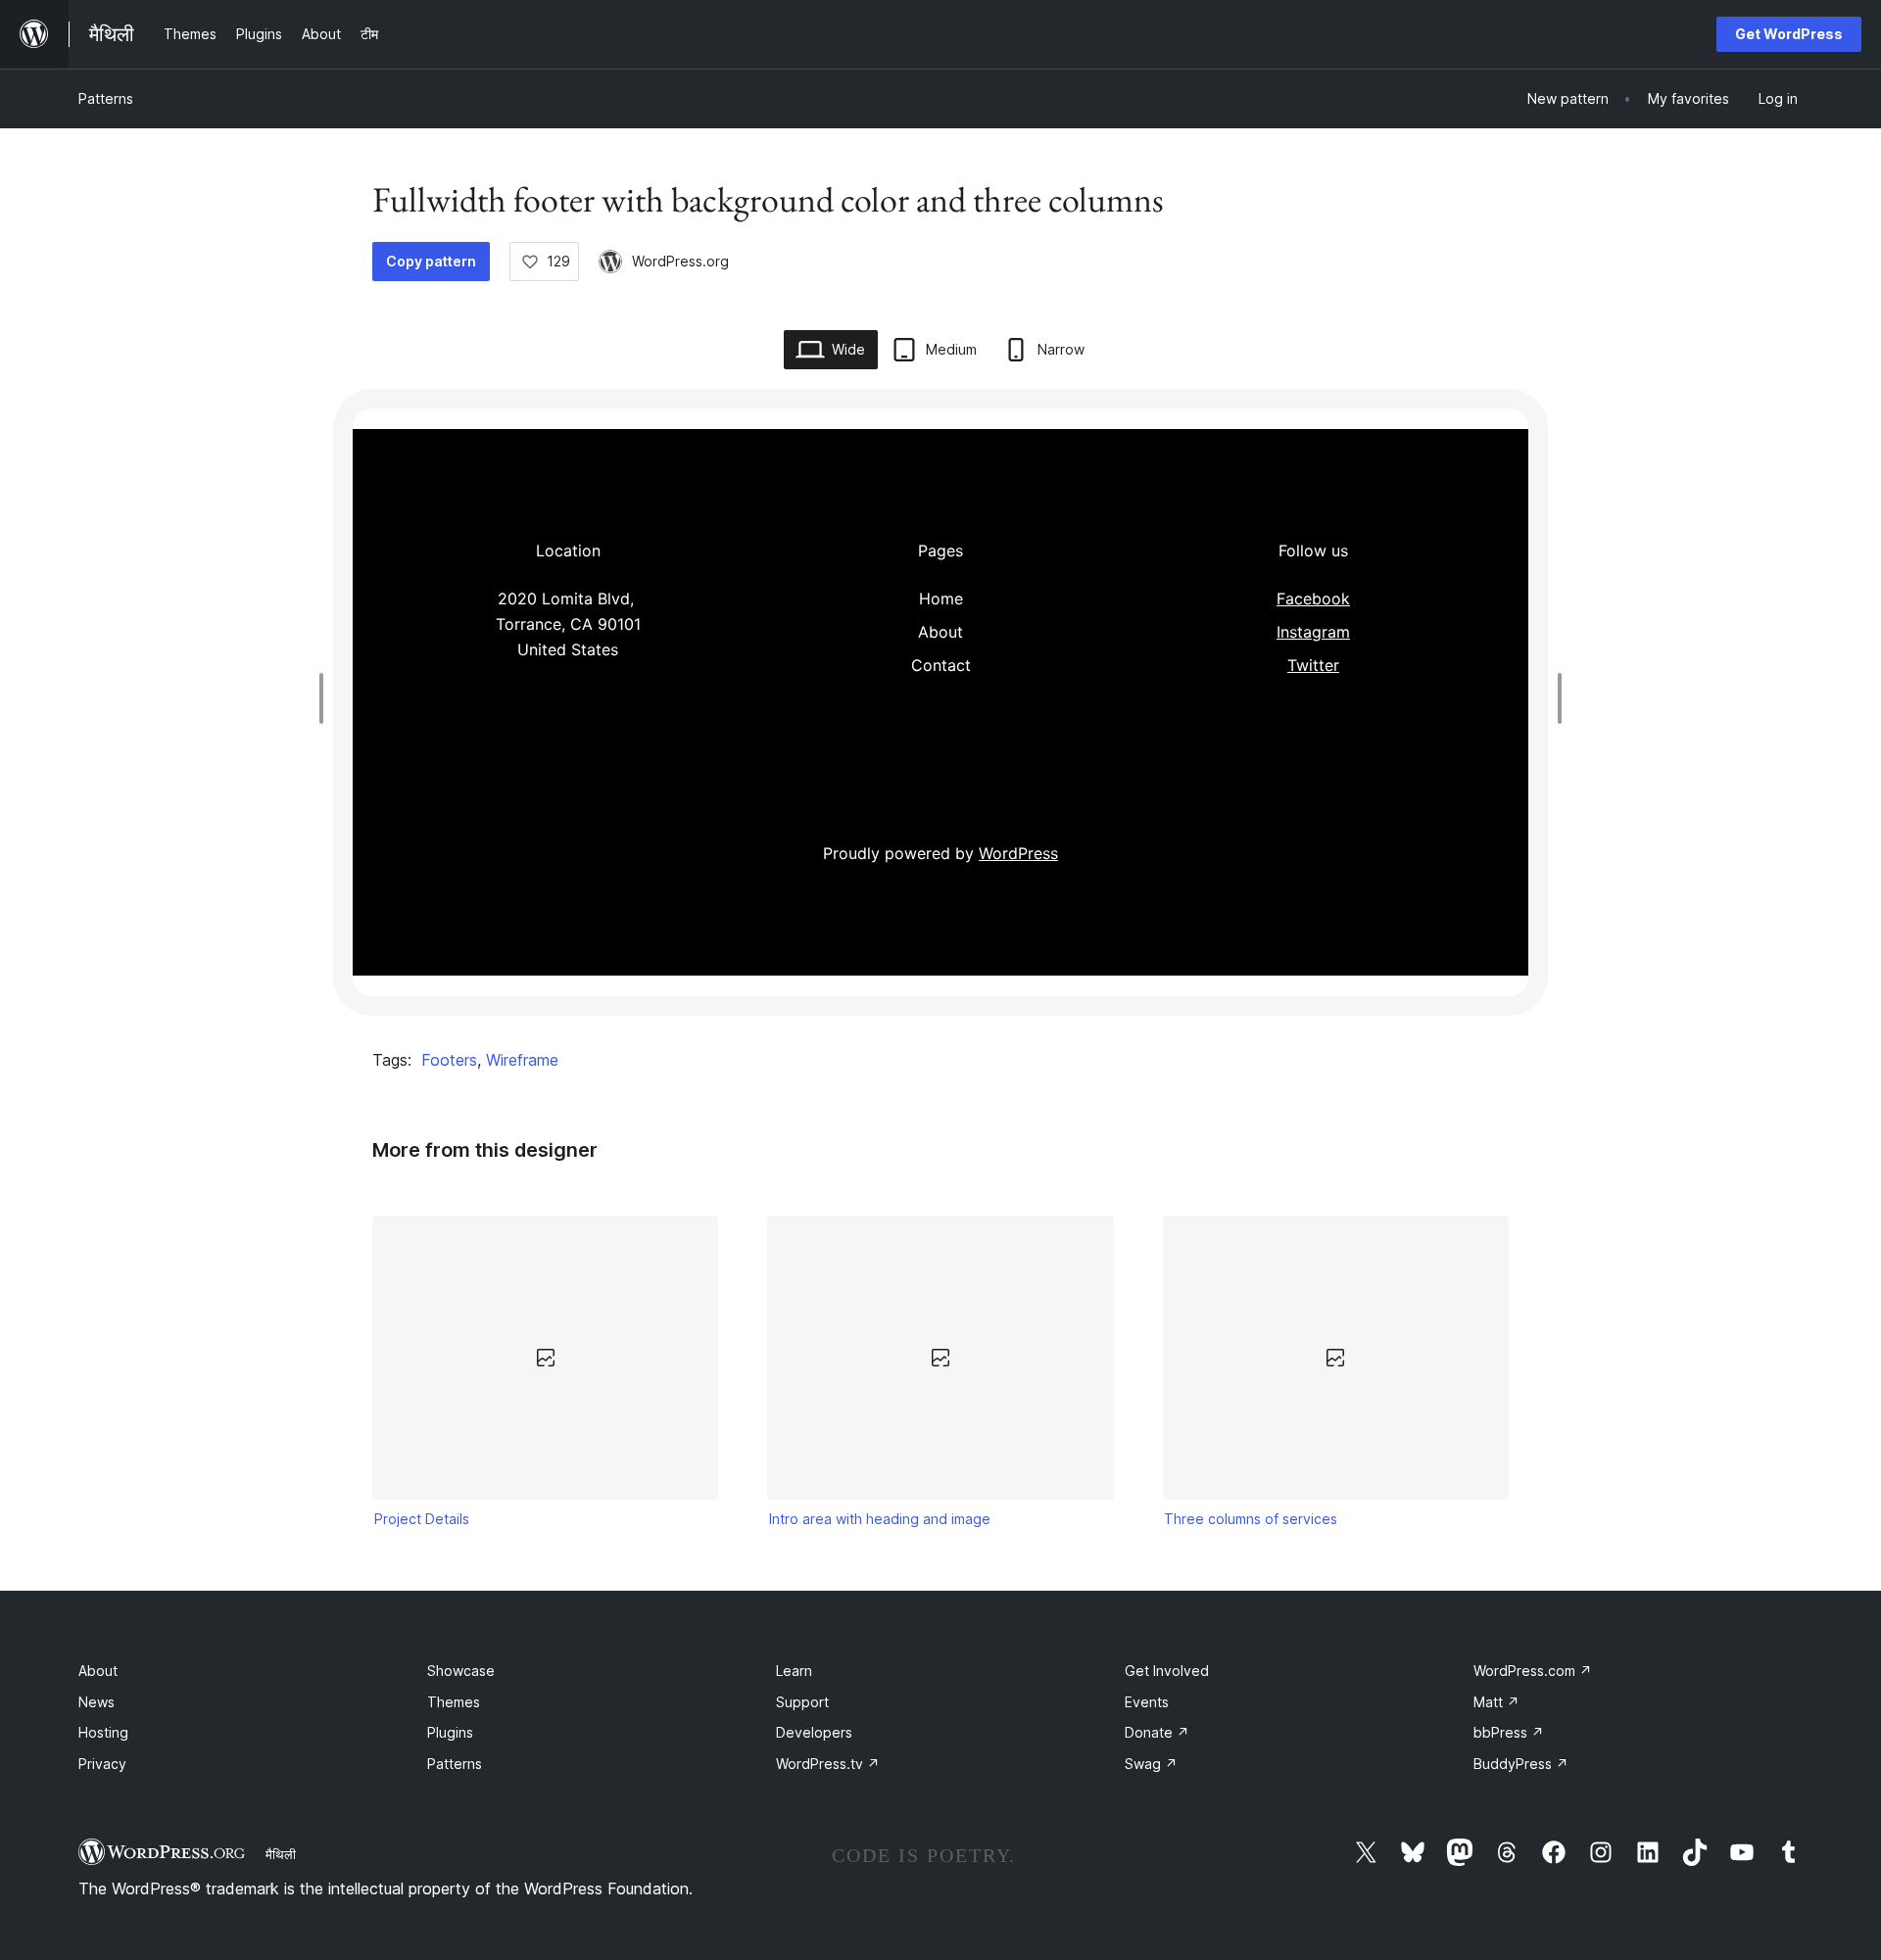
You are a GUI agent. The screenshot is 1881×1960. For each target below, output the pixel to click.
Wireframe (522, 1060)
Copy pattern (431, 261)
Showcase (461, 1671)
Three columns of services (1251, 1519)
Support (802, 1702)
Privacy (102, 1764)
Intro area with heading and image (880, 1519)
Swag (1151, 1764)
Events (1147, 1702)
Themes (454, 1702)
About (98, 1671)
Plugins (450, 1732)
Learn (794, 1671)
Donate (1157, 1732)
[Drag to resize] (326, 698)
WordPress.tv (828, 1764)
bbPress (1509, 1732)
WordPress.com (1533, 1671)
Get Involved (1167, 1671)
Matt (1496, 1702)
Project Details (422, 1519)
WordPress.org (680, 261)
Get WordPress (1789, 34)
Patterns (106, 98)
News (96, 1702)
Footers (449, 1060)
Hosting (103, 1732)
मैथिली (281, 1854)
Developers (814, 1732)
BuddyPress (1521, 1764)
